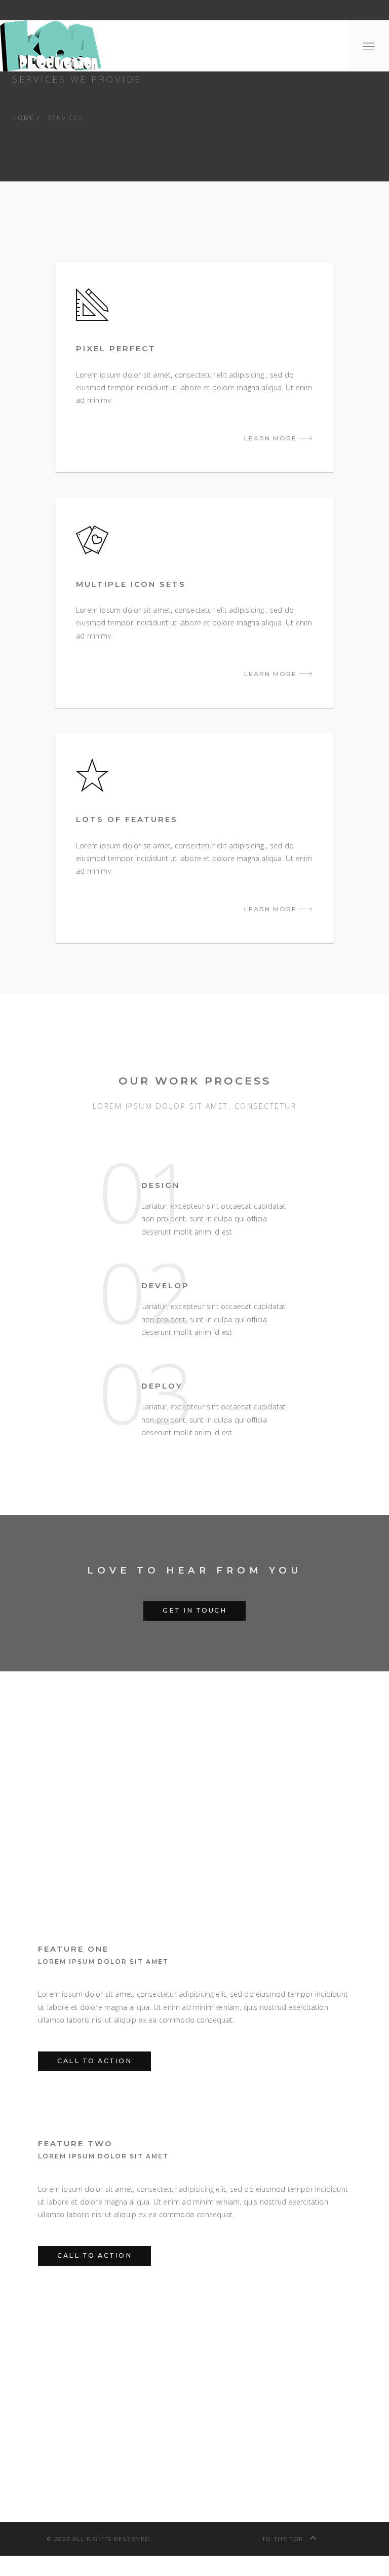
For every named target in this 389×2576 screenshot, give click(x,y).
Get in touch (194, 1610)
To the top (284, 2539)
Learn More (272, 438)
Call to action (94, 2061)
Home (23, 118)
